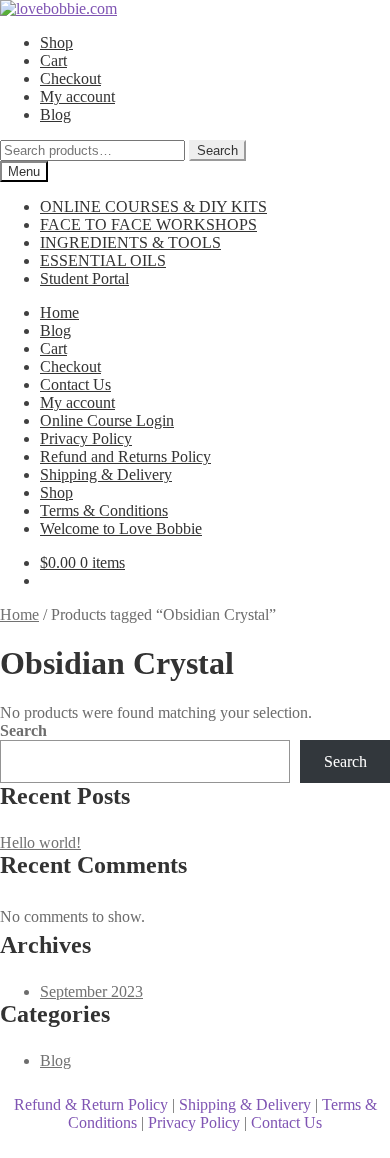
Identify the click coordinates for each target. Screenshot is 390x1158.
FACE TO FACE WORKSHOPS (148, 224)
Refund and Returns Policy (125, 456)
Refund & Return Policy (91, 1104)
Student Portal (84, 278)
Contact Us (75, 384)
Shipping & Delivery (106, 474)
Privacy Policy (86, 438)
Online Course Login (107, 420)
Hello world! (40, 842)
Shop (56, 42)
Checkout (70, 78)
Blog (55, 114)
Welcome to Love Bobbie (121, 528)
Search (217, 150)
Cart (53, 60)
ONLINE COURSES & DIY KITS (153, 206)
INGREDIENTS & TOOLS (130, 242)
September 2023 (91, 991)
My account (77, 96)
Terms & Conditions (104, 510)
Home (59, 312)
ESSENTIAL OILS (103, 260)
